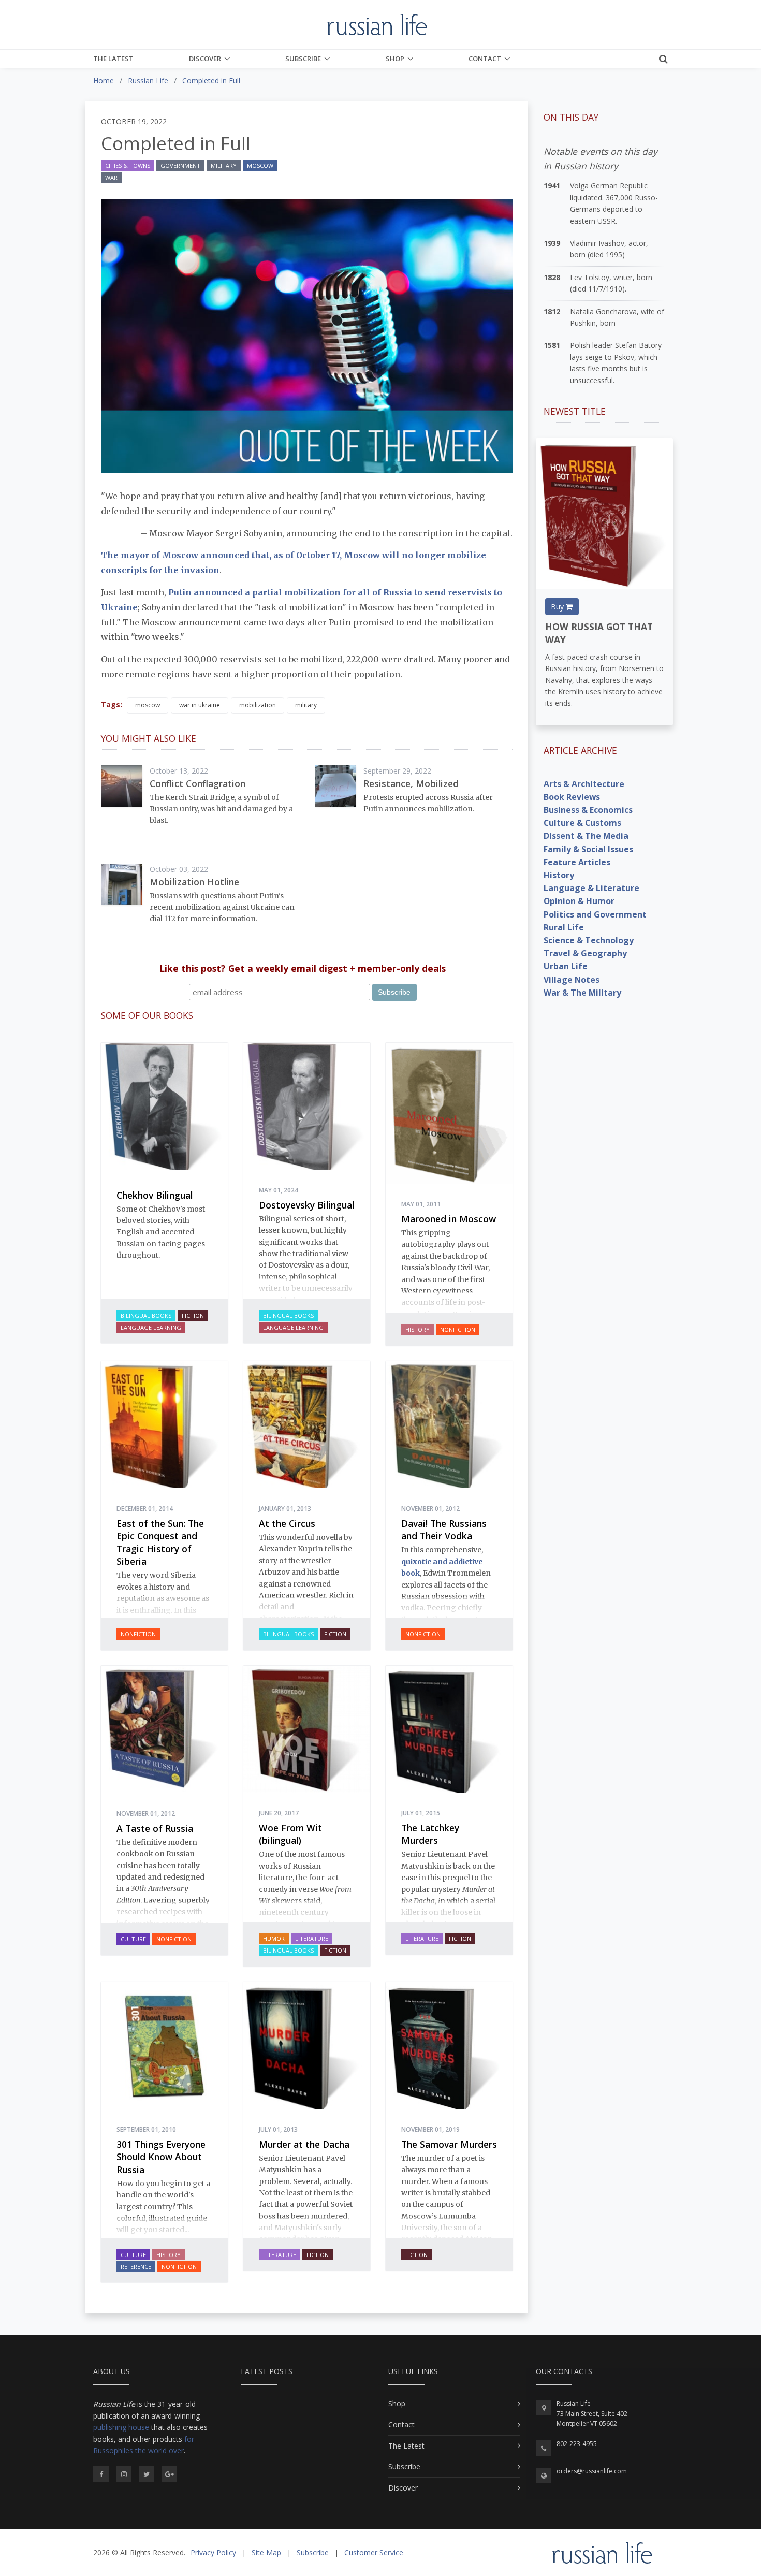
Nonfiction (458, 1329)
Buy (558, 607)
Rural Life (564, 927)
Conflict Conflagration (197, 783)
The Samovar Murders (449, 2144)
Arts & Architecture (584, 784)
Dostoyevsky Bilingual (306, 1205)
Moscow (260, 165)
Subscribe (303, 59)
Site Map (266, 2552)
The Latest (113, 59)
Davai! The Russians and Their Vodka (444, 1530)
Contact (485, 59)
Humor (274, 1938)
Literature (312, 1938)
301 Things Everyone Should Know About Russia (161, 2157)
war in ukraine (200, 705)
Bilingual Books (146, 1315)
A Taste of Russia (155, 1828)
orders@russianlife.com (592, 2471)
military (306, 705)
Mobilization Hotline (194, 882)
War (111, 177)
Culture (133, 1939)
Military (224, 165)
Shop (395, 59)
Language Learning (151, 1327)
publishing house (121, 2427)
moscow (148, 705)
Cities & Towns (128, 165)
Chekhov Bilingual (155, 1195)
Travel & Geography (585, 953)
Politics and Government (595, 914)
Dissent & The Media (586, 836)
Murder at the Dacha (304, 2144)
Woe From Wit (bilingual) (290, 1834)
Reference (136, 2267)
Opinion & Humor (579, 901)
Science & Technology (589, 940)
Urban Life (566, 966)
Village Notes (572, 980)
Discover (205, 59)
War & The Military (582, 993)
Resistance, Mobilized (411, 783)
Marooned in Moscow (449, 1219)
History (418, 1329)
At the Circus (287, 1523)
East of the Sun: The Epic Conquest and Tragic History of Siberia (160, 1542)
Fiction (193, 1315)
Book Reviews (572, 797)
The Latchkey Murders (430, 1834)
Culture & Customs (582, 823)
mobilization (258, 705)
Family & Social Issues (588, 849)
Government (180, 165)
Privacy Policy (213, 2552)
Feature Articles (577, 862)
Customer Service (374, 2552)
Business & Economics (588, 810)
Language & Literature (591, 888)
